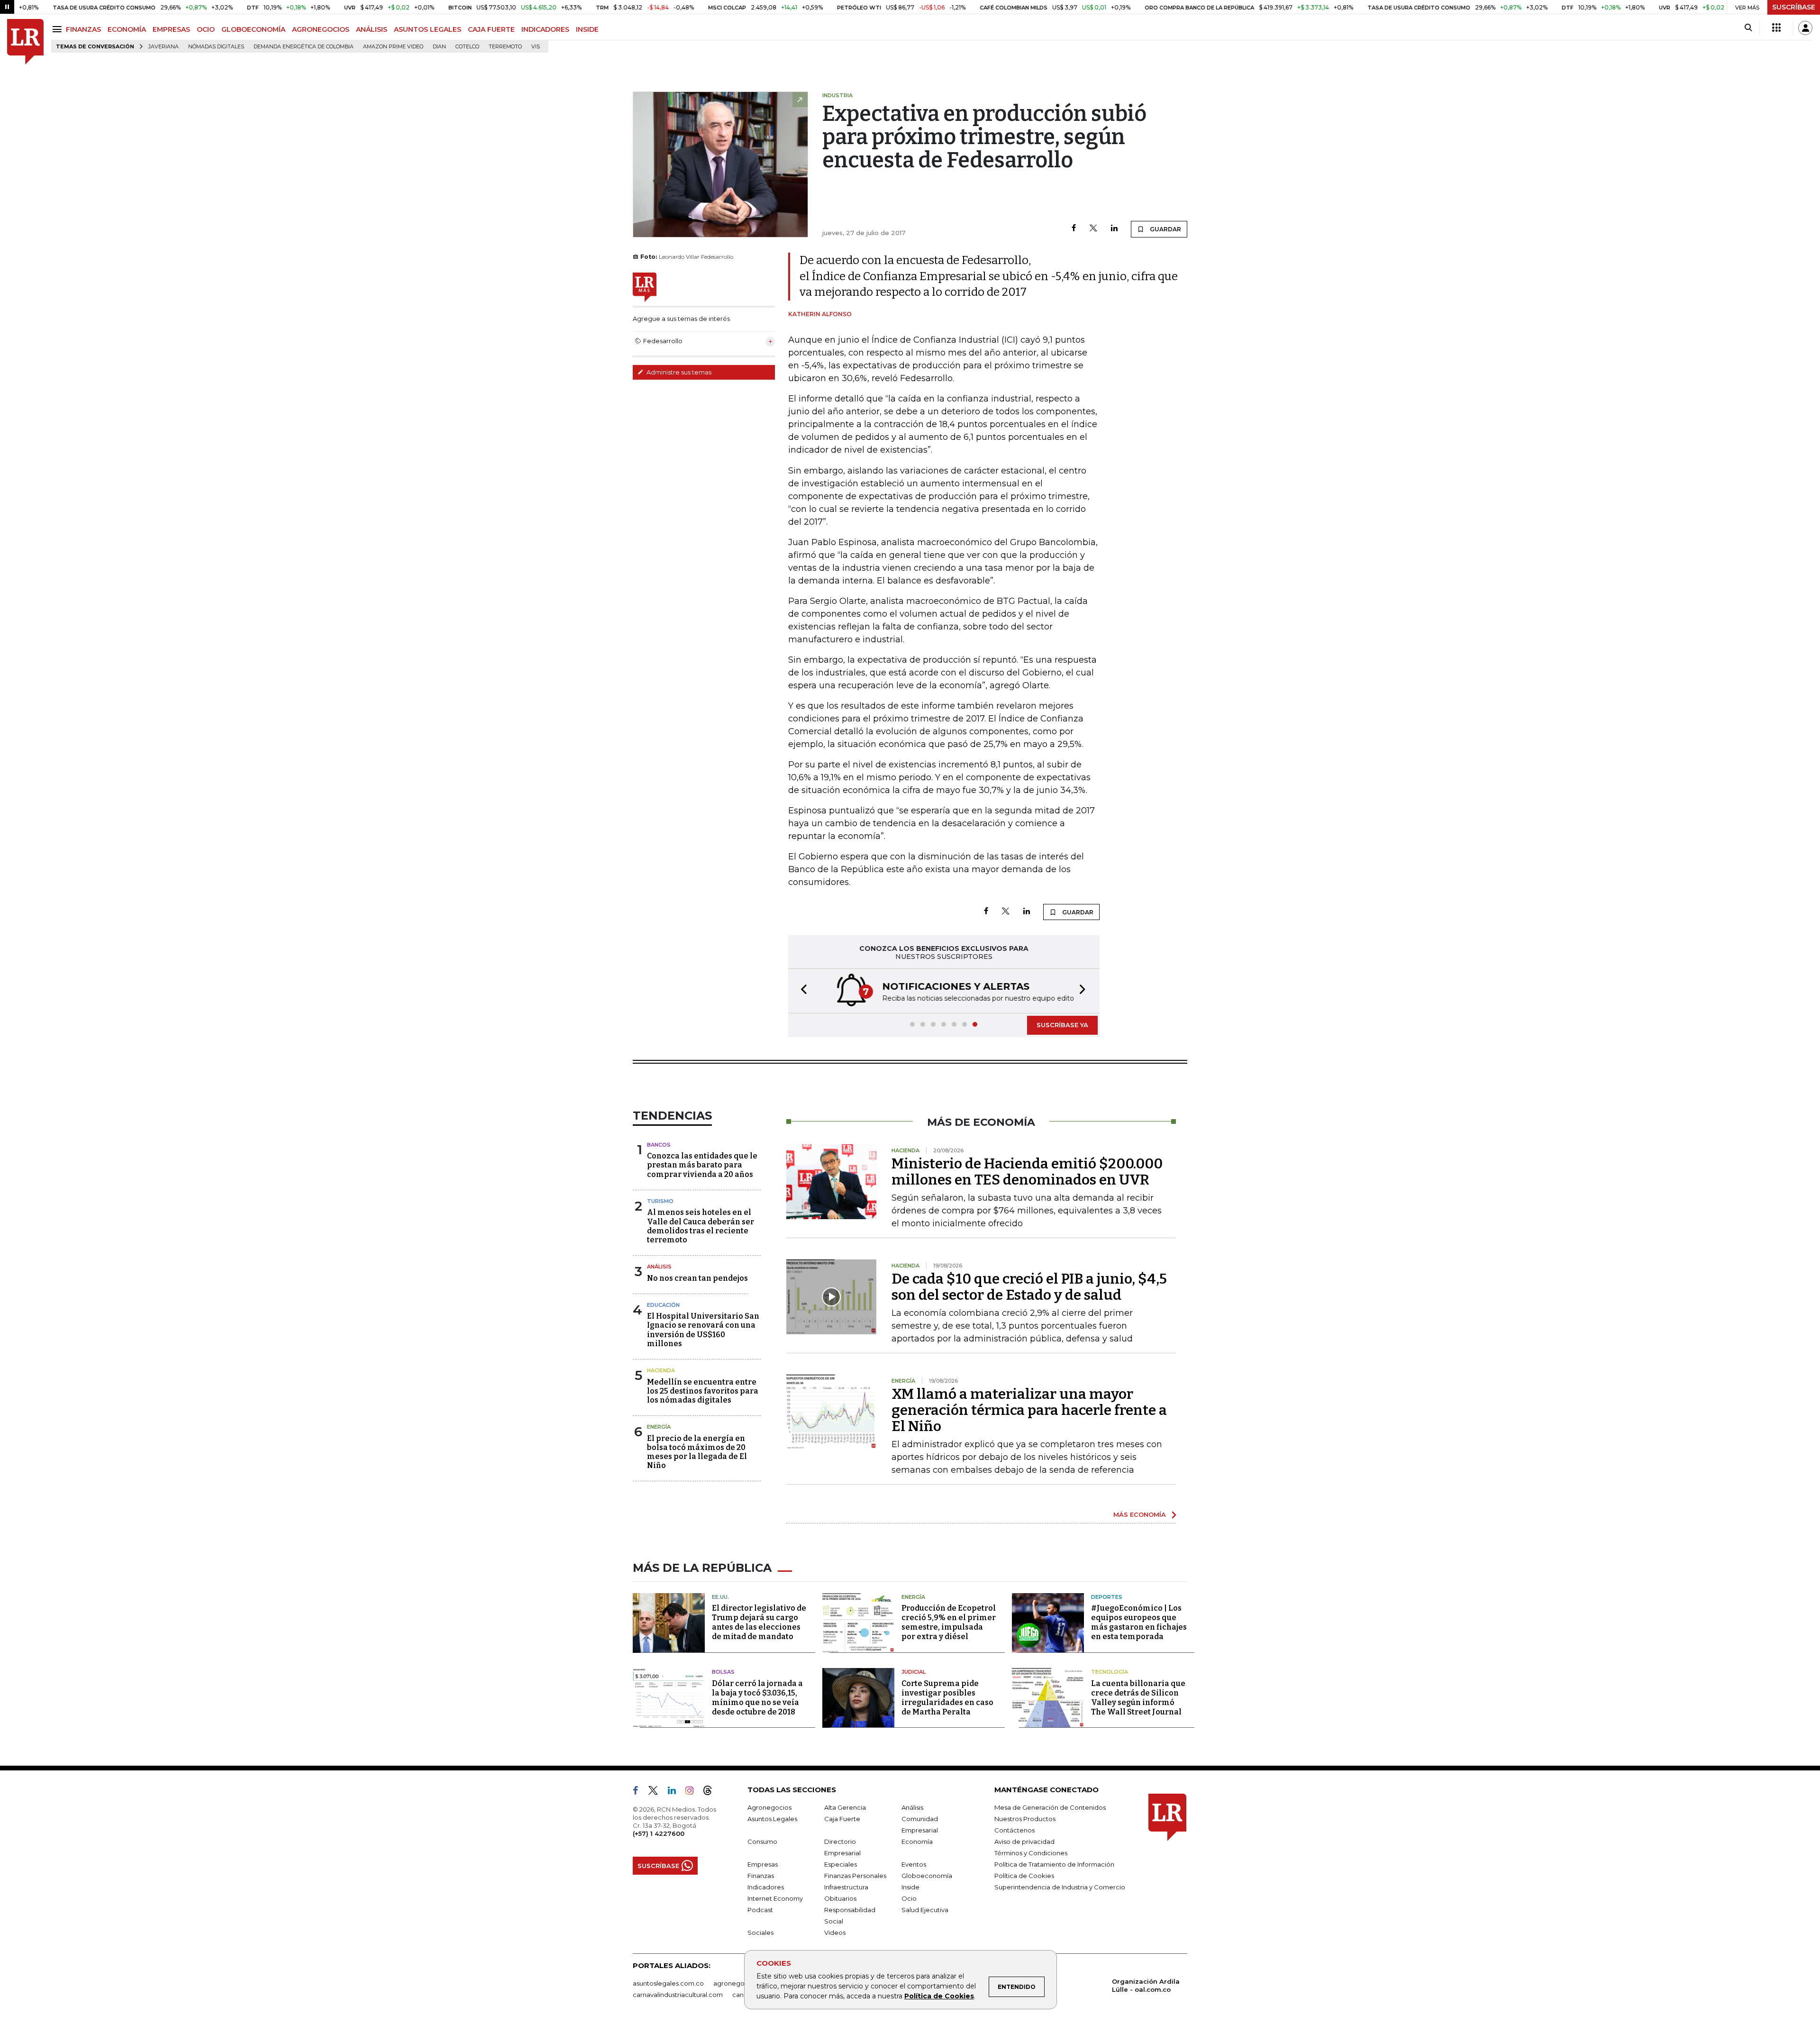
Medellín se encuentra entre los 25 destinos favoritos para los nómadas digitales (703, 1391)
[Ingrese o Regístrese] (1805, 28)
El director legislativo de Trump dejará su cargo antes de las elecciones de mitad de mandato (759, 1622)
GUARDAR (1165, 229)
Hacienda (661, 1370)
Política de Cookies (939, 1996)
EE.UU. (720, 1597)
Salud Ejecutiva (925, 1910)
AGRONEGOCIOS (321, 29)
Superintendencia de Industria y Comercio (1060, 1887)
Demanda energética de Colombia (304, 47)
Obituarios (840, 1898)
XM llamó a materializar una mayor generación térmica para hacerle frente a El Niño (1029, 1410)
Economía (917, 1842)
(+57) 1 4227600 (659, 1833)
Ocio (909, 1898)
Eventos (914, 1864)
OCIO (206, 29)
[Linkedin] (1114, 229)
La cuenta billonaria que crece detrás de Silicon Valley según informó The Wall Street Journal (1138, 1698)
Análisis (659, 1267)
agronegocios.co (740, 1983)
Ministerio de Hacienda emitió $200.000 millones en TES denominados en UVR (1027, 1172)
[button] (801, 991)
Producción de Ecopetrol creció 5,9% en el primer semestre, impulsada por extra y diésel (949, 1622)
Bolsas (723, 1672)
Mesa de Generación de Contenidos (1050, 1807)
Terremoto (505, 47)
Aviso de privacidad (1024, 1842)
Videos (835, 1933)
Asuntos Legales (772, 1819)
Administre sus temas (678, 372)
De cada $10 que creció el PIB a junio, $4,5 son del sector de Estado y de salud (1029, 1287)
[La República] (25, 42)
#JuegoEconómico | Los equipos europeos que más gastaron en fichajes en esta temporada (1139, 1622)
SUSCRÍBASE (1794, 7)
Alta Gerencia (845, 1807)
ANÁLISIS (372, 29)
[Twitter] (1093, 229)
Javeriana (164, 47)
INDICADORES (545, 29)
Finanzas (761, 1876)
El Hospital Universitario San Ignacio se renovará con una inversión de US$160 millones (703, 1330)
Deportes (1107, 1597)
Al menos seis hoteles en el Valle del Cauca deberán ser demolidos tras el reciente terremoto (701, 1226)
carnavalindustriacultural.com (678, 1995)
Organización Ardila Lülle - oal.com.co (1146, 1985)
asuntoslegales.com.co (668, 1983)
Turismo (660, 1201)
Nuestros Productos (1025, 1819)
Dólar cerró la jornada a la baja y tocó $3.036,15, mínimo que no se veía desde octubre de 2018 (757, 1698)
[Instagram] (693, 1792)
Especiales (841, 1864)
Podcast (760, 1910)
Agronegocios (769, 1807)
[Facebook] (1074, 229)
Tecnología (1110, 1672)
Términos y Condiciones (1031, 1853)
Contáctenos (1015, 1830)
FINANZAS (83, 29)
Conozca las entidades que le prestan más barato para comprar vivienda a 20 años (702, 1165)
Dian (439, 47)
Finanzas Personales (855, 1876)
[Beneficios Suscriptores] (1776, 28)
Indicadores (766, 1887)
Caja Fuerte (842, 1819)
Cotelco (467, 47)
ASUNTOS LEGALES (428, 29)
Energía (659, 1427)
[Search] (1748, 28)
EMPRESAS (171, 29)
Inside (910, 1887)
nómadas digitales (216, 47)
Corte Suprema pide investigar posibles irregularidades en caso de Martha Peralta (947, 1698)
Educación (663, 1305)
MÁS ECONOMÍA (1140, 1514)
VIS (536, 47)
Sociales (760, 1933)
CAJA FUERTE (491, 29)
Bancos (659, 1145)
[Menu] (59, 29)
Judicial (914, 1672)
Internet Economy (775, 1898)
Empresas (763, 1864)
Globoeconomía (927, 1876)
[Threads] (711, 1792)
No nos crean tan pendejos (697, 1278)
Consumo (762, 1842)
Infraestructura (846, 1887)
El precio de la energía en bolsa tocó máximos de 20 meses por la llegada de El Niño (697, 1452)
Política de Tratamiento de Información (1054, 1864)
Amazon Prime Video (393, 47)
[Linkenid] (676, 1792)
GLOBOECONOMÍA (253, 29)
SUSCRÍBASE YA (1062, 1025)
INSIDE (587, 29)
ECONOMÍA (127, 29)
